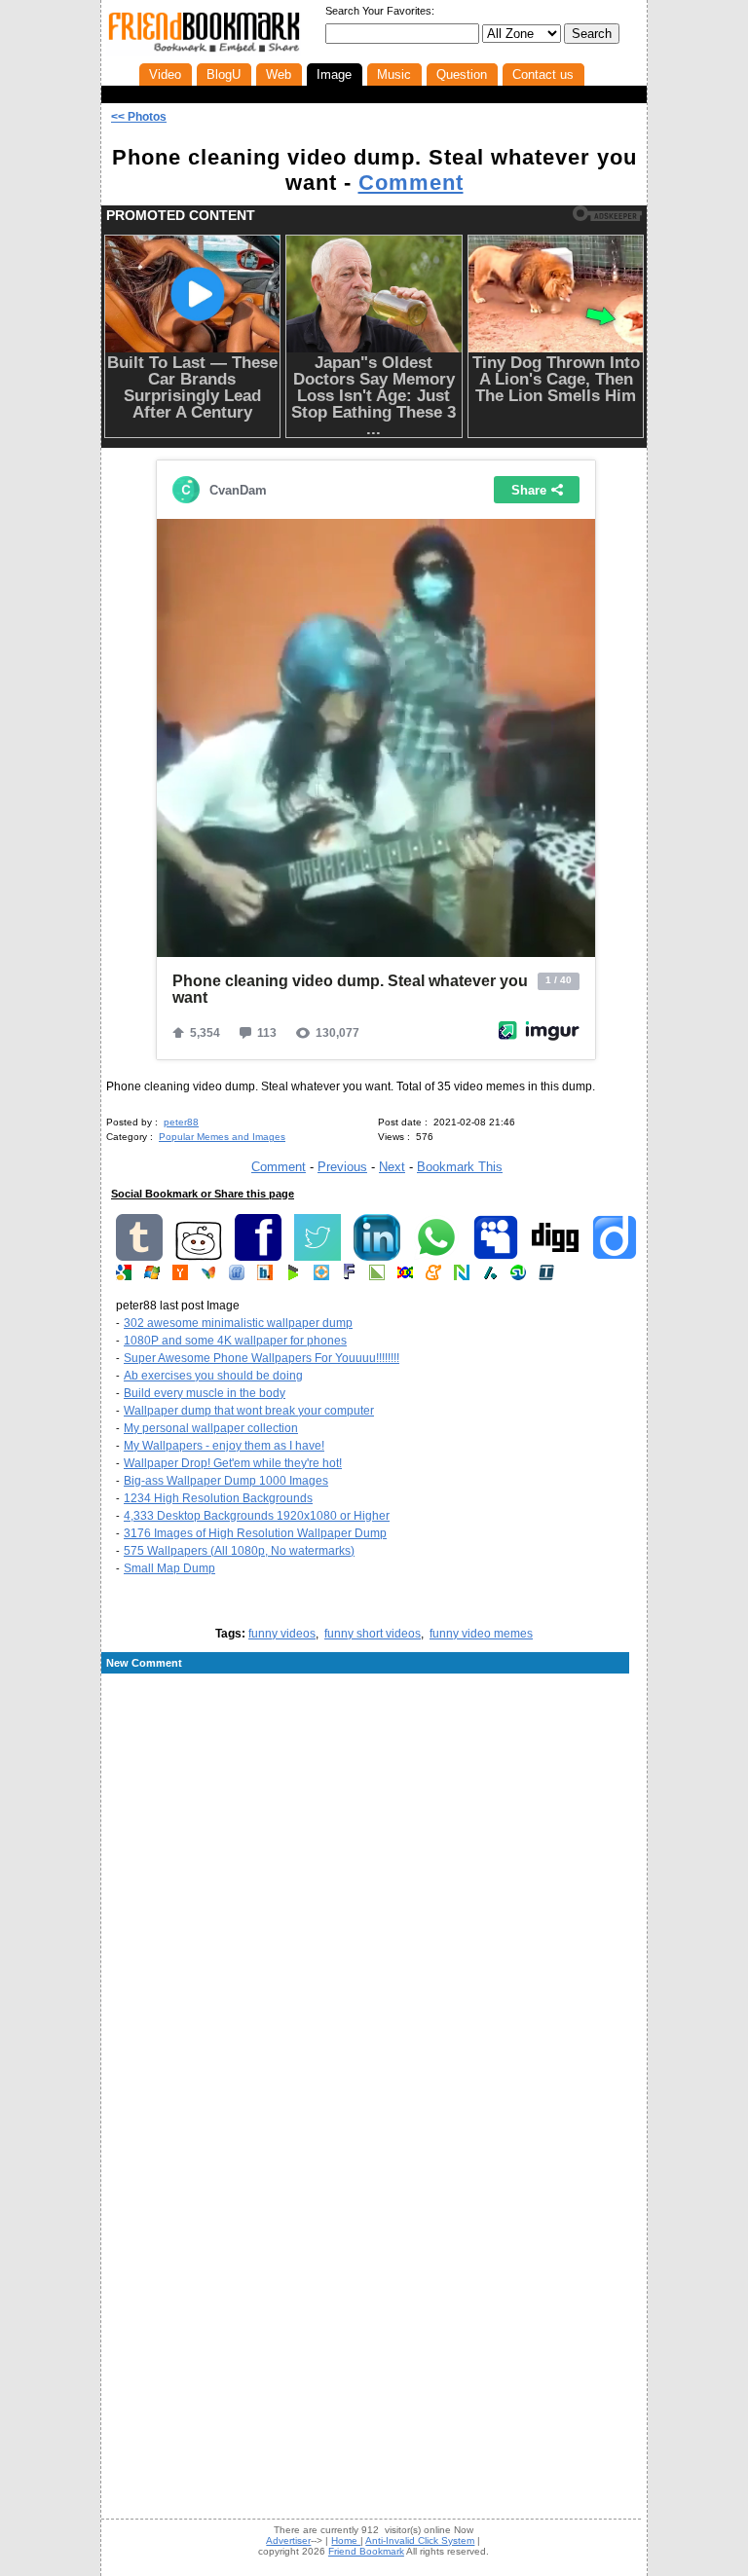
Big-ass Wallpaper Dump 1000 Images (226, 1481)
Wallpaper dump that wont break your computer (249, 1411)
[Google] (124, 1276)
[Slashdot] (490, 1276)
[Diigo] (615, 1257)
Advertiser (288, 2540)
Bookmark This (460, 1167)
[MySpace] (496, 1257)
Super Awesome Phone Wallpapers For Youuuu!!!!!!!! (262, 1358)
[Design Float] (321, 1276)
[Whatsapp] (436, 1257)
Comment (411, 183)
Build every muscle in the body (205, 1393)
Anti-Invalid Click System (420, 2540)
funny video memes (481, 1634)
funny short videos (373, 1634)
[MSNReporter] (208, 1276)
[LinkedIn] (377, 1257)
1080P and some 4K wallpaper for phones (235, 1341)
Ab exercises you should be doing (213, 1376)
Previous (342, 1167)
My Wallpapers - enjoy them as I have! (224, 1446)
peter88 (181, 1122)
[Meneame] (433, 1276)
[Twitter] (318, 1257)
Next (392, 1167)
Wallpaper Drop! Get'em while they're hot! (233, 1463)
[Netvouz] (462, 1276)
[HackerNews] (180, 1276)
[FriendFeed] (237, 1276)
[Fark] (349, 1276)
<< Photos (139, 117)
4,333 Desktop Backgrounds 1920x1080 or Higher (257, 1516)
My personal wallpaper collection (211, 1428)
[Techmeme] (546, 1276)
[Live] (152, 1276)
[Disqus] (374, 1832)
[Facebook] (258, 1257)
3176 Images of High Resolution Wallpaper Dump (255, 1533)
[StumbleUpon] (518, 1276)
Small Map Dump (169, 1568)
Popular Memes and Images (222, 1137)
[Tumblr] (139, 1257)
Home (346, 2540)
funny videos (282, 1634)
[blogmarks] (293, 1276)
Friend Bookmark (366, 2551)
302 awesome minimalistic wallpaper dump (238, 1323)
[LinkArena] (377, 1276)
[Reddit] (199, 1257)
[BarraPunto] (265, 1276)
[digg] (555, 1257)
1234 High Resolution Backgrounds (218, 1498)
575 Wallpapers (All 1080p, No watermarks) (239, 1551)
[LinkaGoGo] (405, 1276)
